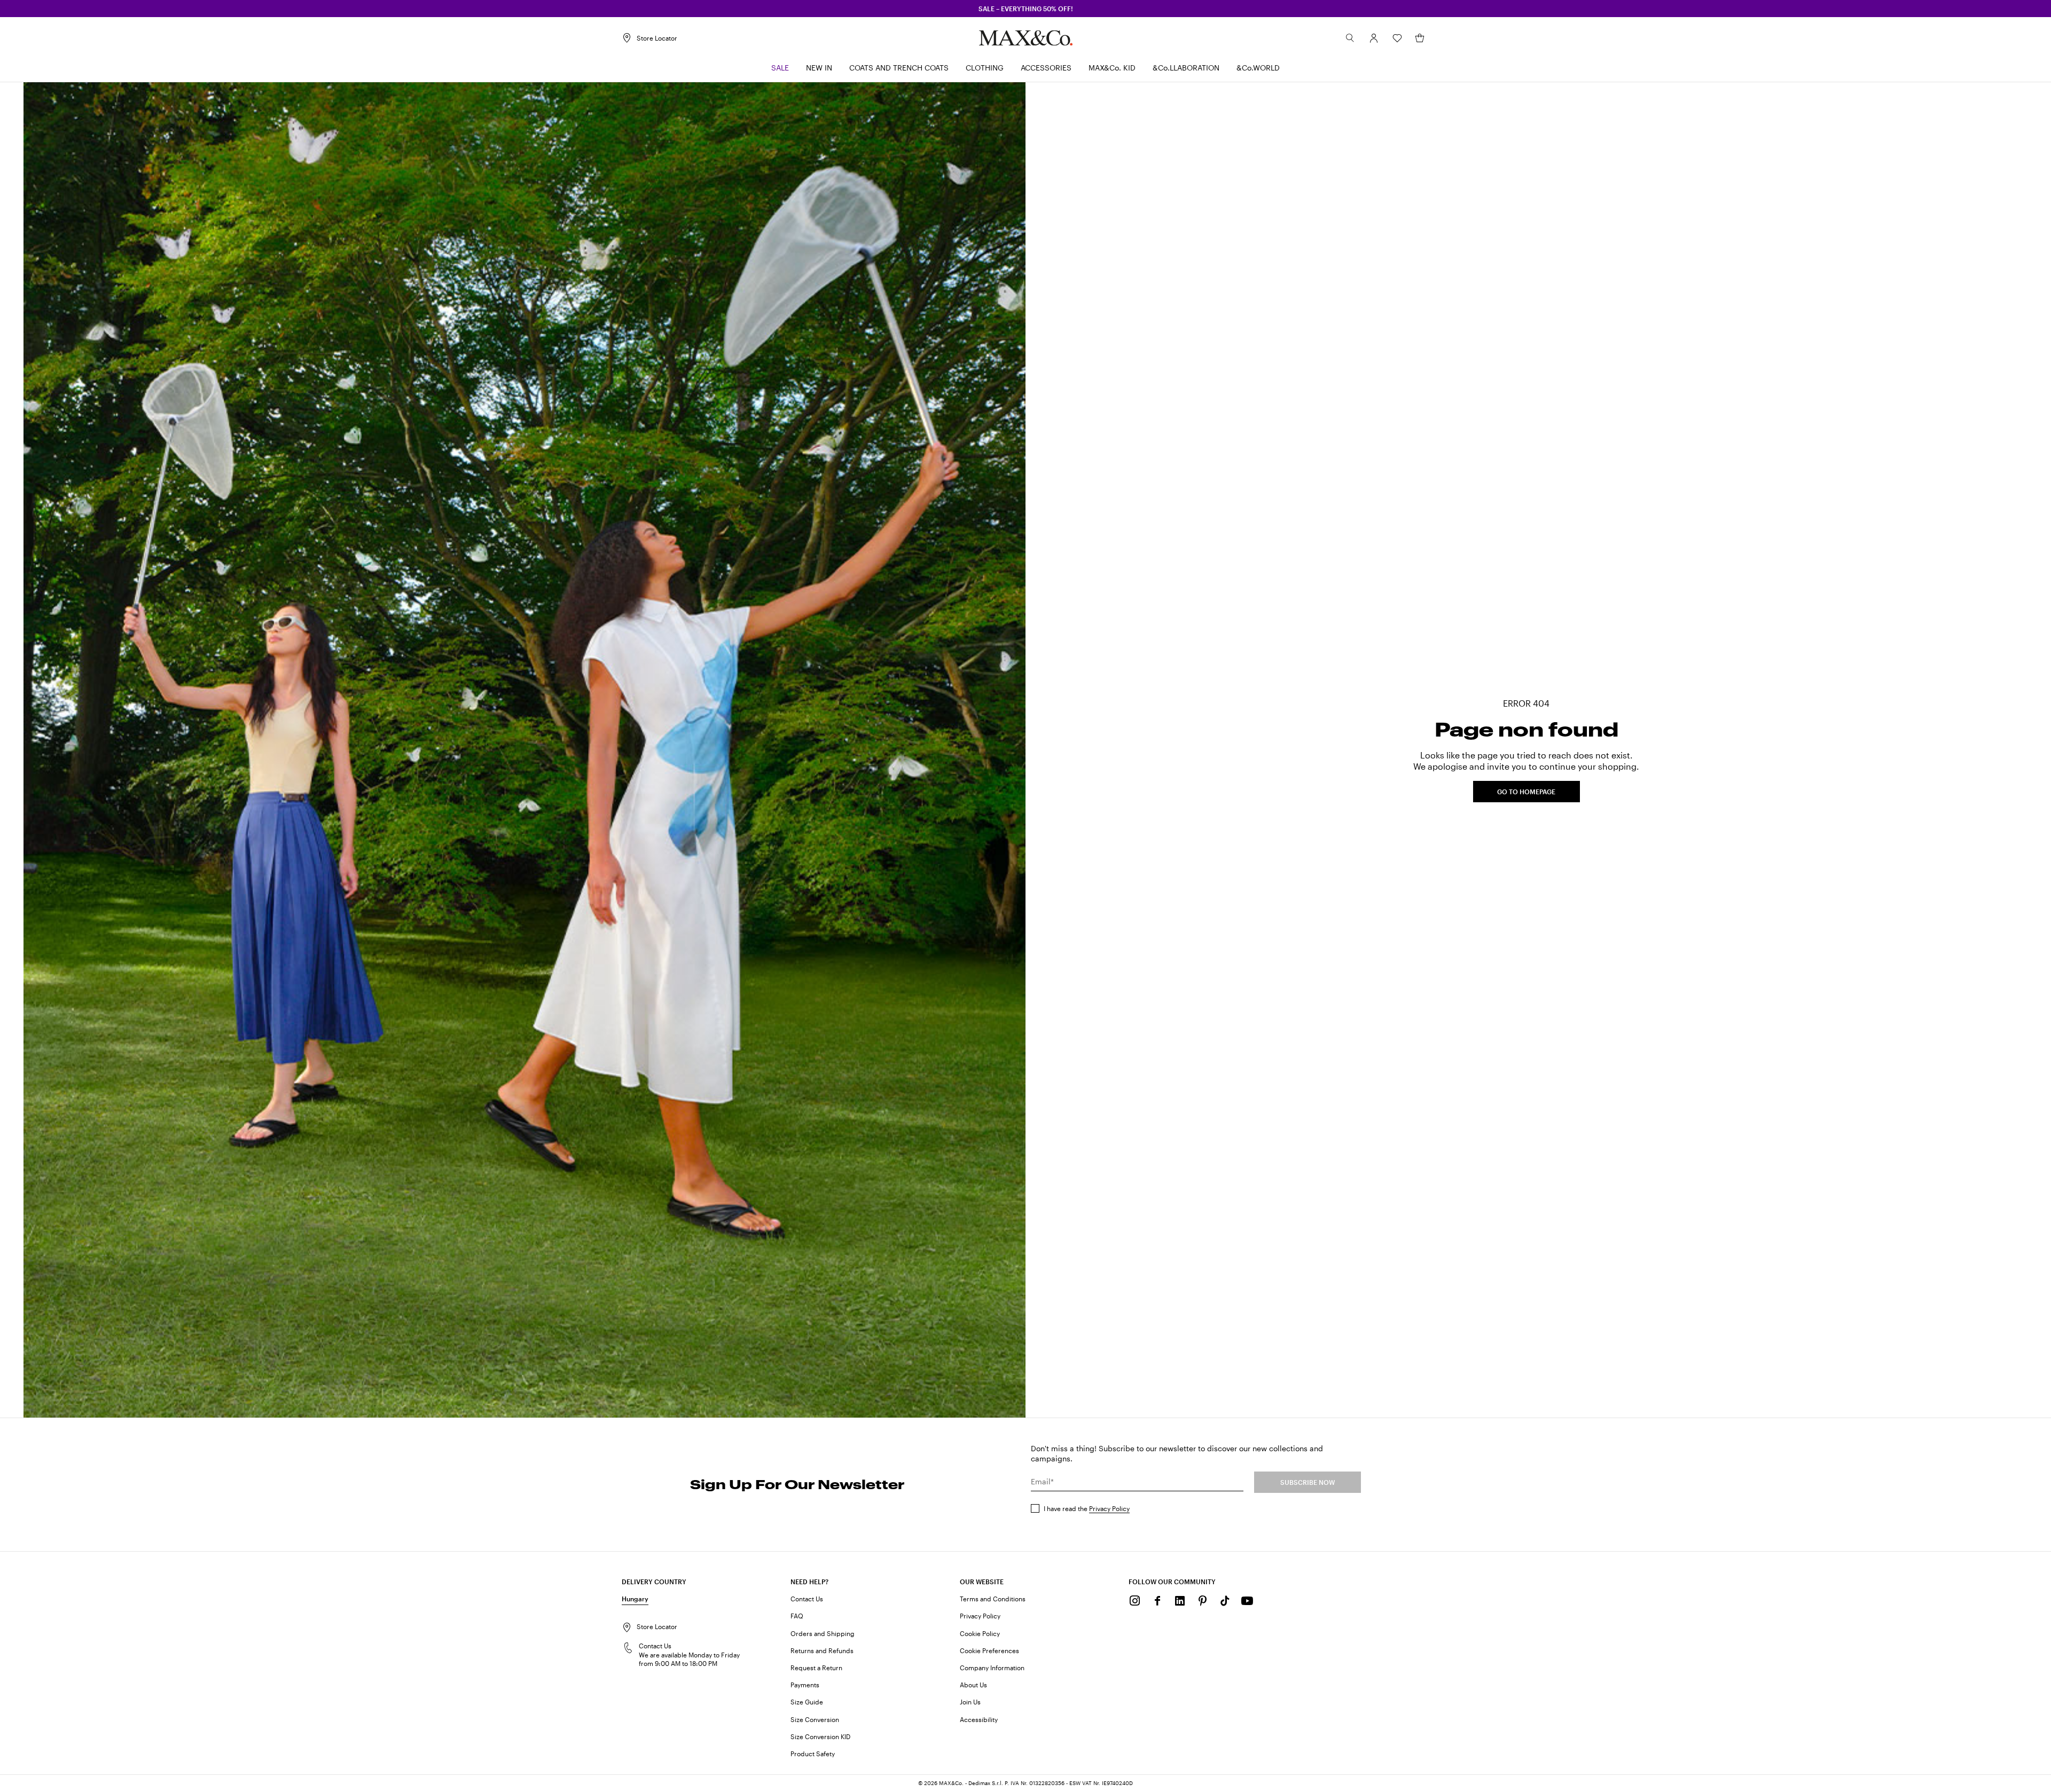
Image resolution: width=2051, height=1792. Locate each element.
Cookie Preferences (989, 1650)
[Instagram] (1135, 1601)
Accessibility (979, 1719)
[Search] (1350, 38)
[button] (1374, 38)
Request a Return (816, 1668)
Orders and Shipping (823, 1633)
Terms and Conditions (993, 1599)
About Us (973, 1685)
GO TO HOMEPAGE (1526, 792)
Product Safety (813, 1754)
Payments (805, 1685)
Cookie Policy (980, 1633)
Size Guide (807, 1702)
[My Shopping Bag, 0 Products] (1420, 38)
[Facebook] (1157, 1601)
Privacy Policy (1109, 1508)
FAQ (797, 1616)
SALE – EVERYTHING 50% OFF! (1026, 9)
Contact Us (807, 1599)
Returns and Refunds (822, 1650)
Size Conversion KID (820, 1736)
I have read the (1087, 1508)
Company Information (992, 1668)
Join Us (970, 1702)
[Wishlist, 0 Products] (1397, 38)
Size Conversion (815, 1719)
